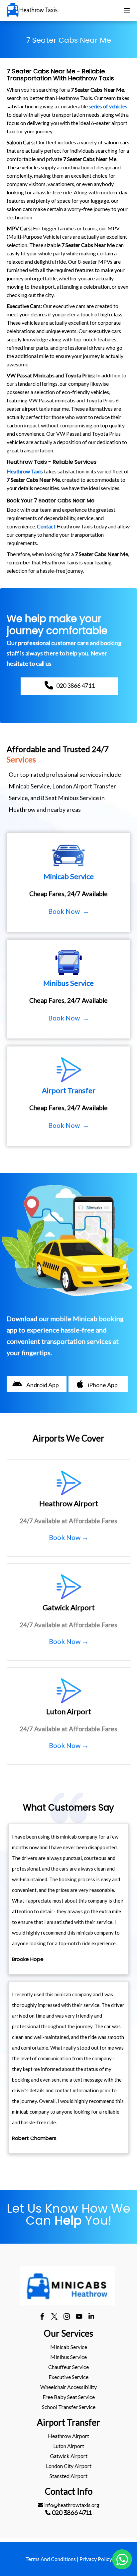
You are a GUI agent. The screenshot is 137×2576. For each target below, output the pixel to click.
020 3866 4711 (72, 2513)
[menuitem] (68, 2347)
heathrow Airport (68, 2436)
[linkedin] (91, 2317)
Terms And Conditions (51, 2559)
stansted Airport (68, 2476)
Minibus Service (68, 2357)
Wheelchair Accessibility (68, 2387)
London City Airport (69, 2466)
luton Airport (69, 2446)
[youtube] (79, 2317)
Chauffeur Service (68, 2367)
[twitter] (54, 2317)
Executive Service (68, 2377)
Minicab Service (69, 2347)
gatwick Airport (69, 2456)
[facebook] (42, 2317)
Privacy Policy (96, 2559)
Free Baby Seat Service (69, 2397)
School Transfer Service (69, 2407)
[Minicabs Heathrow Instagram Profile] (67, 2317)
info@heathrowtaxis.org (71, 2505)
